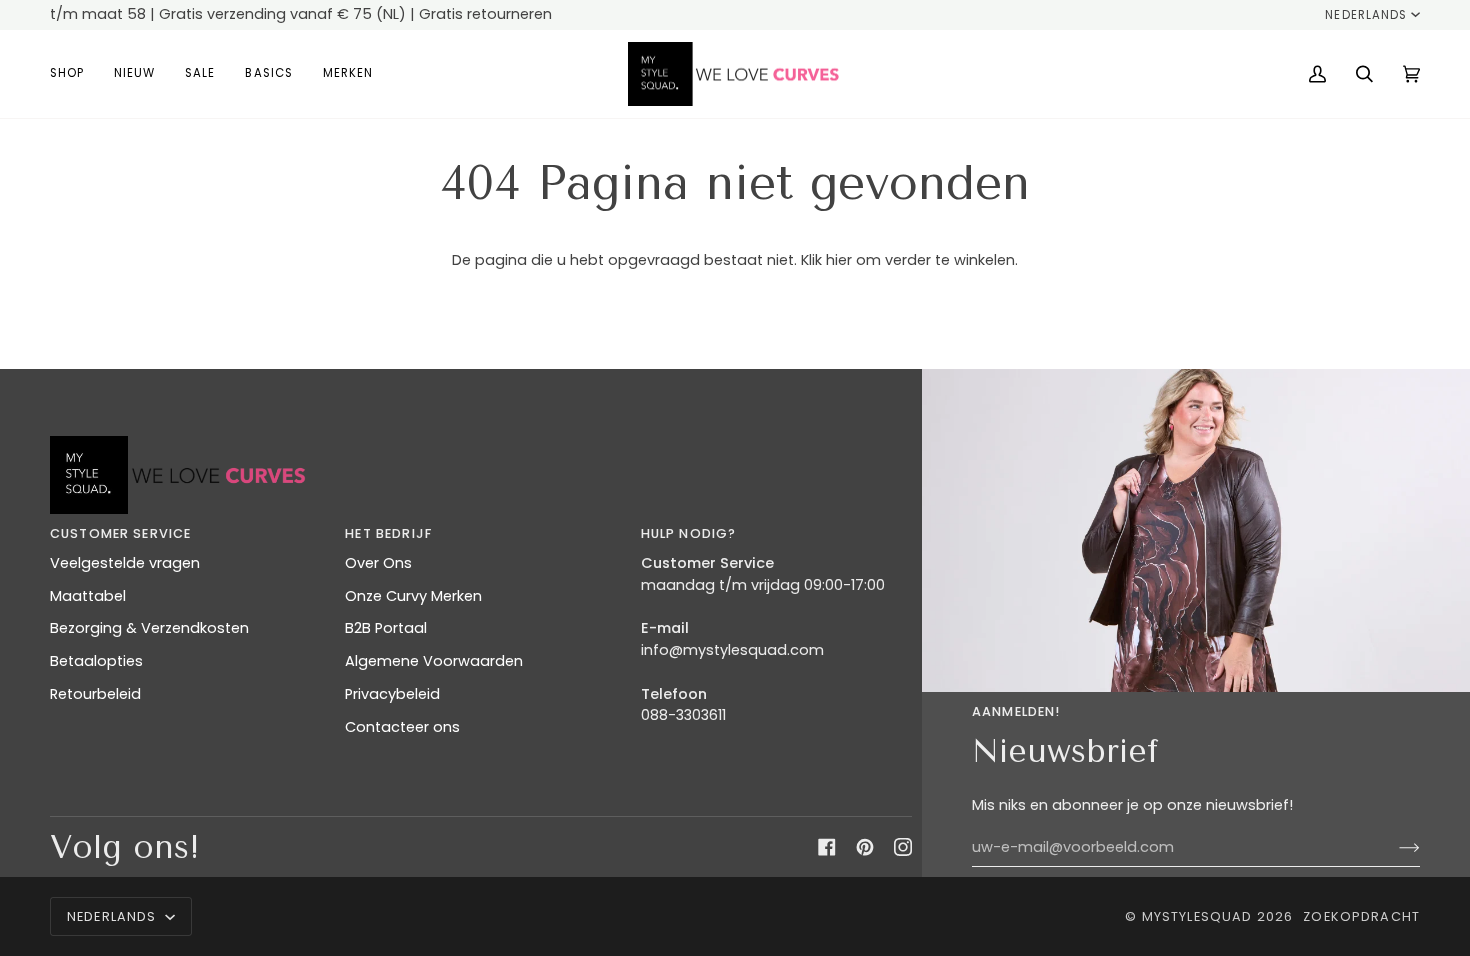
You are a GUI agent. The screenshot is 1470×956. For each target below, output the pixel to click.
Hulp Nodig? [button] (689, 533)
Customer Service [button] (120, 533)
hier (839, 260)
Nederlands (1365, 15)
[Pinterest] (865, 847)
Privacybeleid (392, 694)
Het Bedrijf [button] (388, 533)
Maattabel (88, 596)
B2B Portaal (386, 628)
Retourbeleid (95, 694)
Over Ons (378, 563)
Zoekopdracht (1361, 916)
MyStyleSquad (1197, 916)
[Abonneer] (1393, 847)
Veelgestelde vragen (125, 563)
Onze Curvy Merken (413, 596)
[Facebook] (827, 847)
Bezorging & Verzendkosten (149, 628)
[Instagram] (903, 847)
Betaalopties (96, 661)
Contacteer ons (402, 727)
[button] (74, 74)
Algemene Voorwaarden (434, 661)
